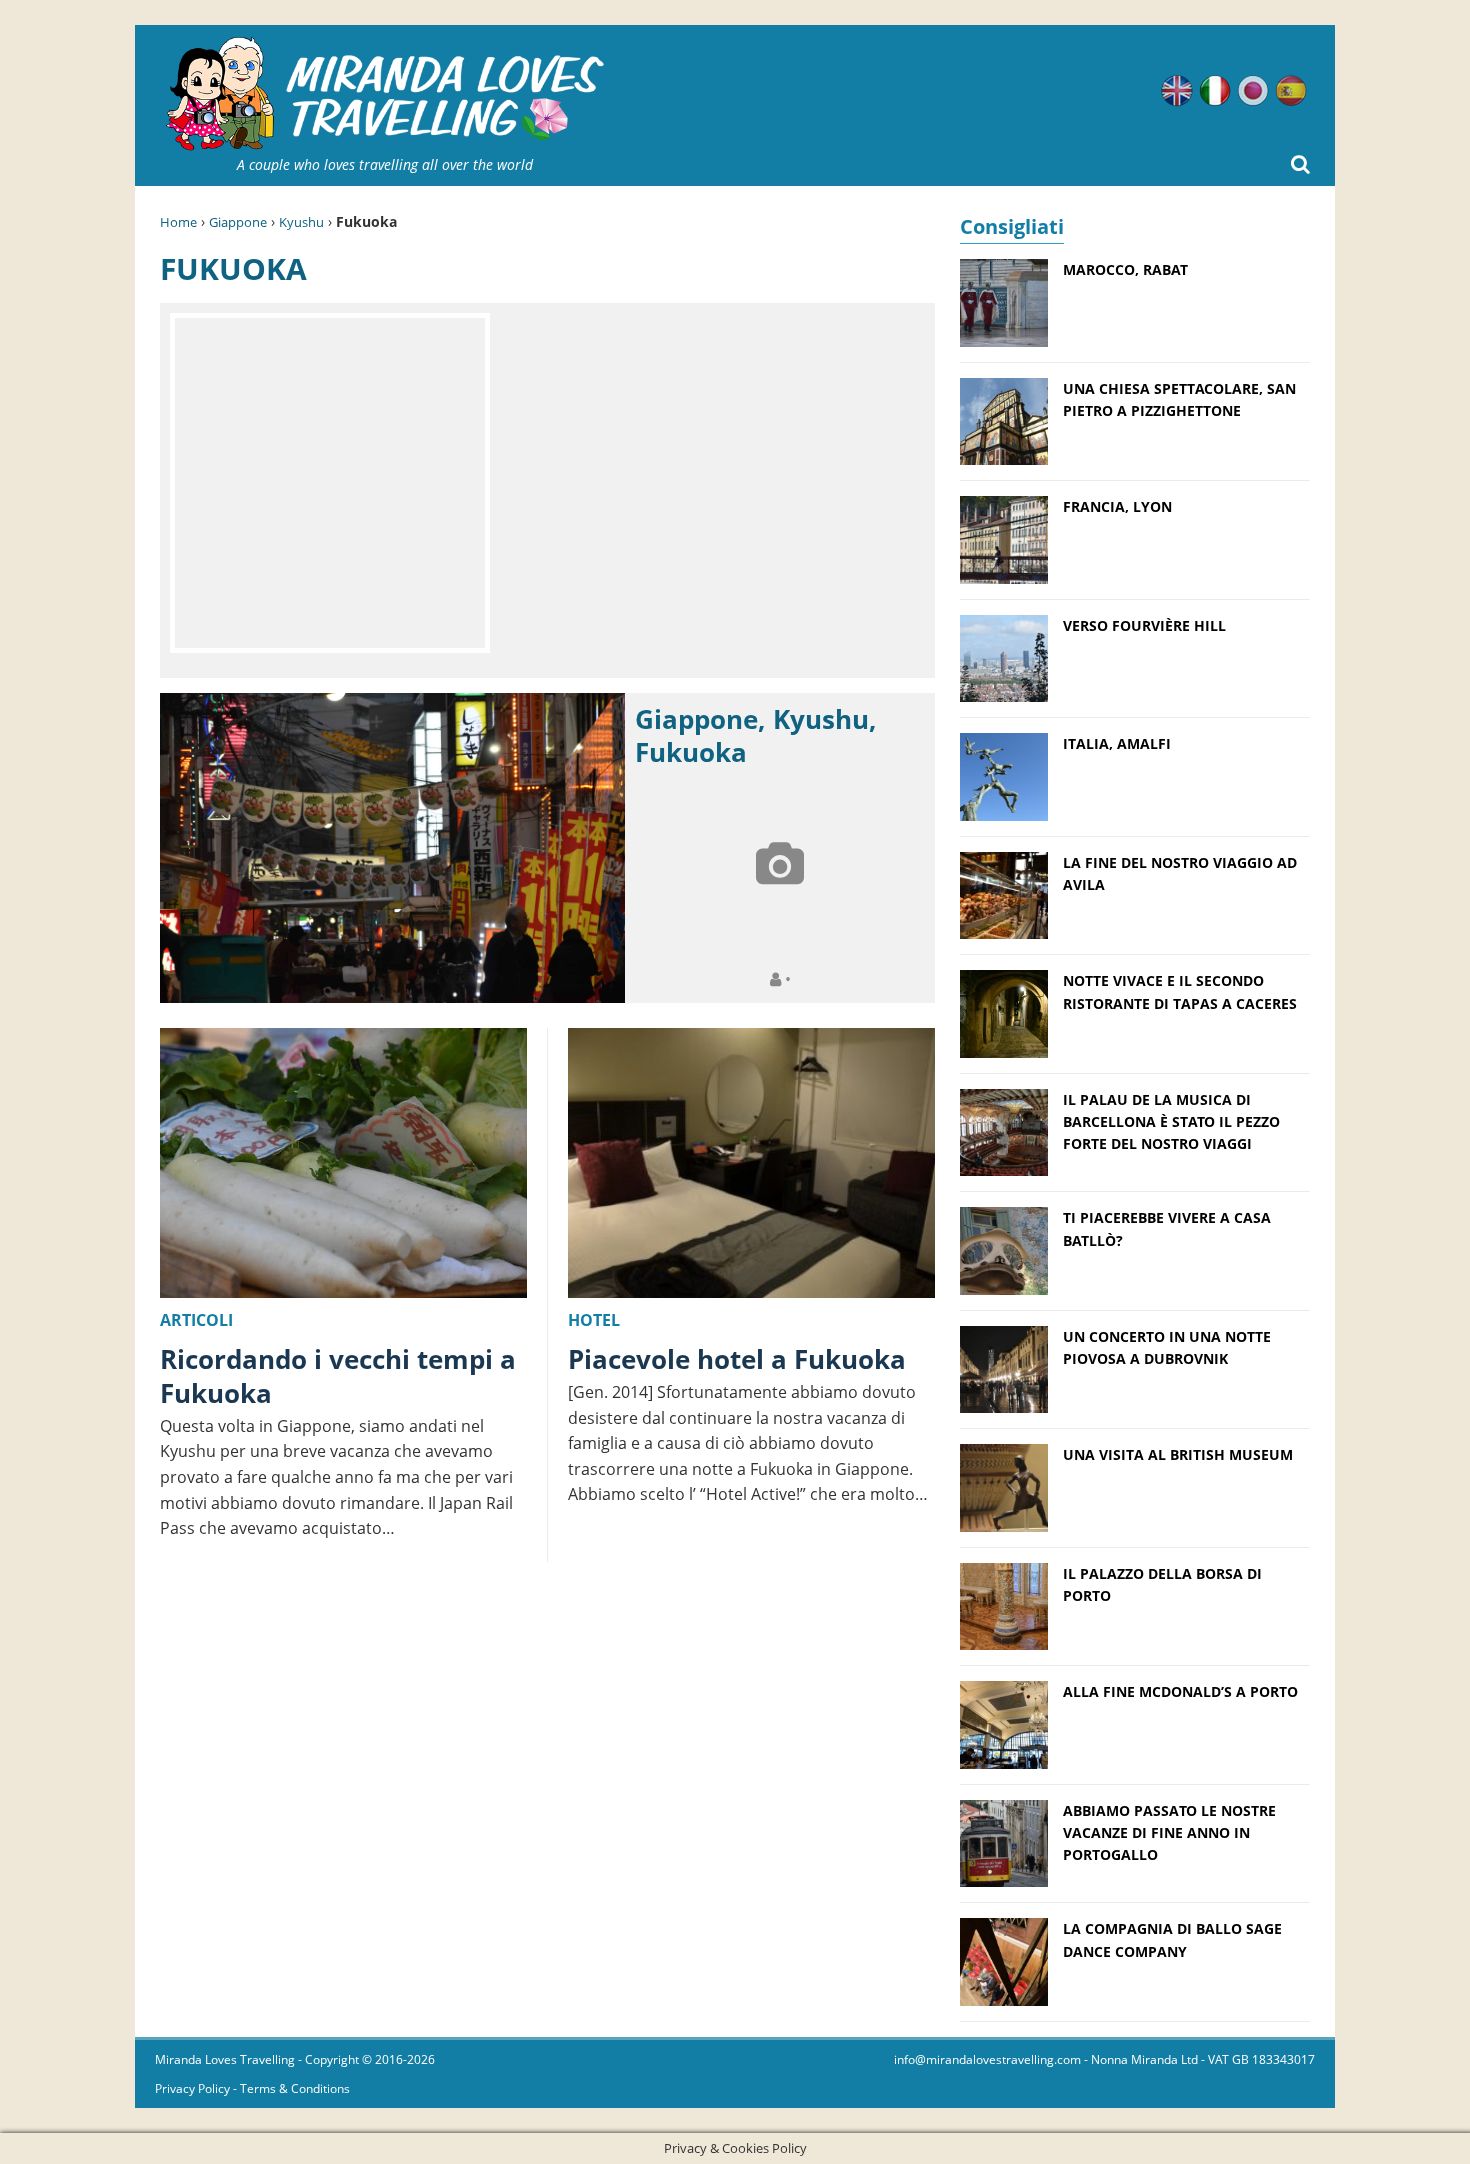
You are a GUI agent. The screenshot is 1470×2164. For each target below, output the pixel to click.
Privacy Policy (192, 2088)
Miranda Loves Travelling (225, 2059)
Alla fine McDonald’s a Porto (1180, 1691)
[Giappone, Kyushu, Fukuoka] (392, 848)
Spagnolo (1291, 91)
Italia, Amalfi (1117, 743)
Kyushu (301, 222)
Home (178, 222)
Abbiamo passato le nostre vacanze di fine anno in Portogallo (1169, 1833)
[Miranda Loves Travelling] (385, 94)
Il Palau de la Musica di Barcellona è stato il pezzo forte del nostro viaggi (1171, 1122)
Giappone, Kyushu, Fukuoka (756, 736)
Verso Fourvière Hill (1144, 625)
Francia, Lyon (1117, 506)
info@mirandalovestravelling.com (987, 2059)
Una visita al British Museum (1178, 1454)
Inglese (1177, 91)
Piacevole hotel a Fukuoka (737, 1359)
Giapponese (1253, 91)
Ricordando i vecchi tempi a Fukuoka (338, 1376)
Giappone (238, 222)
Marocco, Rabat (1125, 269)
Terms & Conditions (295, 2088)
